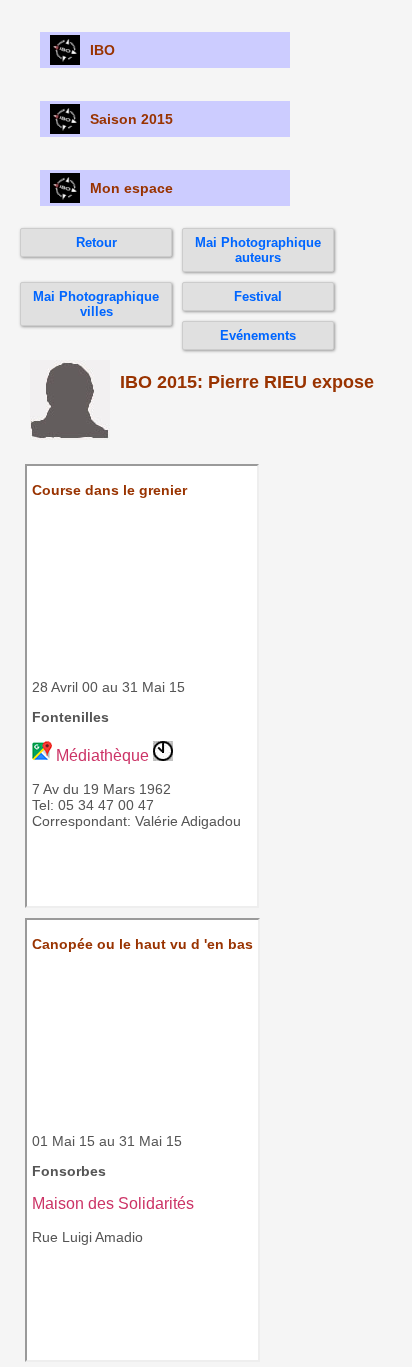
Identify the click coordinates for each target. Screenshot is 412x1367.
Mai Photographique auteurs (258, 250)
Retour (96, 242)
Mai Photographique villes (96, 304)
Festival (258, 296)
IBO (102, 50)
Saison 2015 (131, 119)
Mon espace (131, 188)
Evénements (258, 335)
